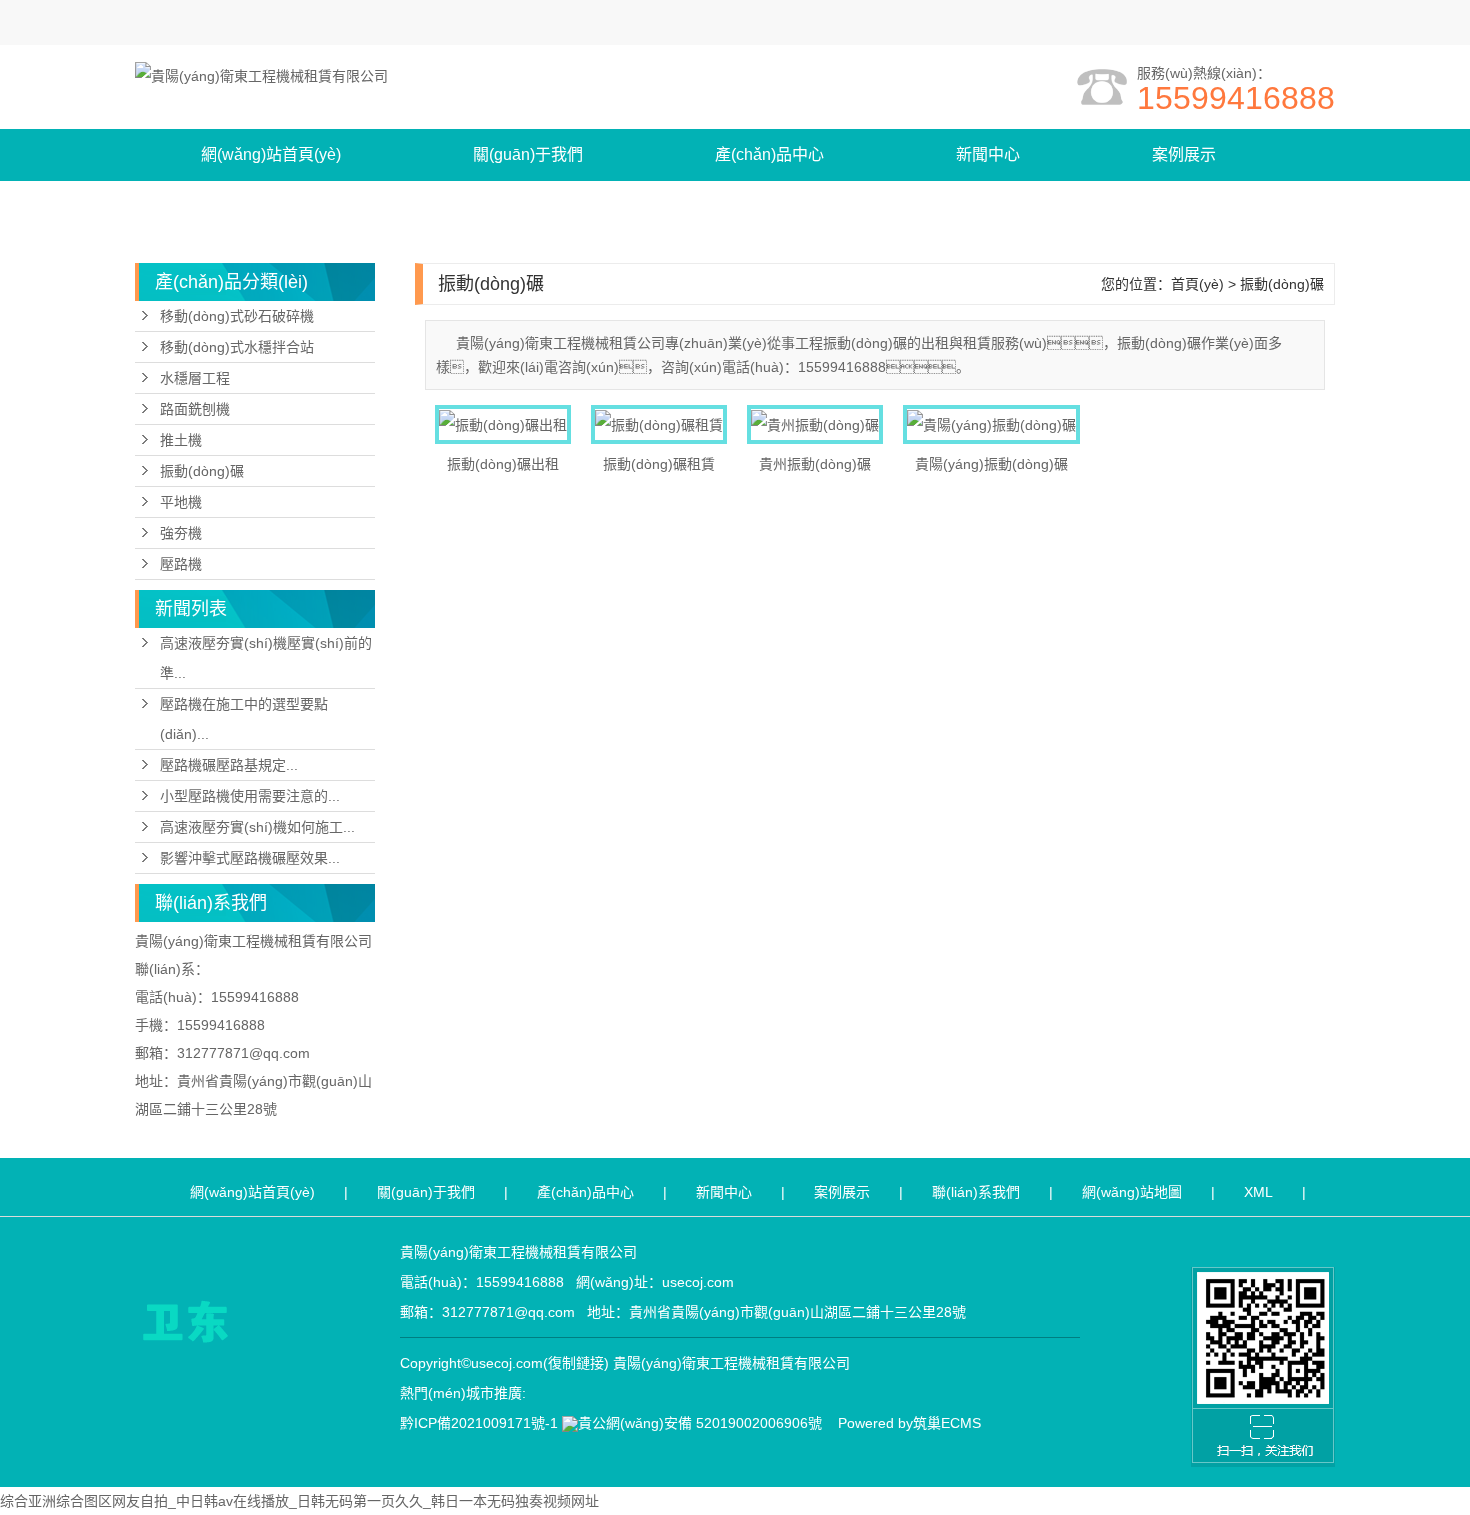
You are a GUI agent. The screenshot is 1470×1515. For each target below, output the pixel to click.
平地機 (181, 502)
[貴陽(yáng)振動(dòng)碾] (991, 424)
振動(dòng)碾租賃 (659, 464)
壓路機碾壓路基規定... (229, 765)
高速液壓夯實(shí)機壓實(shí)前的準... (266, 658)
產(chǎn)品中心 (769, 154)
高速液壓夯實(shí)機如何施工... (257, 827)
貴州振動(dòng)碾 (815, 464)
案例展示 (1184, 154)
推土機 (181, 440)
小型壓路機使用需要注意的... (250, 796)
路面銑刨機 (195, 409)
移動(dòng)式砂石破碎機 (237, 316)
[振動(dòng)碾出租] (503, 424)
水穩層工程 (195, 378)
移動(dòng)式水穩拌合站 (237, 347)
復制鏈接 (576, 1363)
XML (1258, 1192)
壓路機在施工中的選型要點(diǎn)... (244, 719)
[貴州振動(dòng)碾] (815, 424)
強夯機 (181, 533)
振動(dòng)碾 (202, 471)
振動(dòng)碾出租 (503, 464)
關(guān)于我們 (528, 154)
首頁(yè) (1197, 284)
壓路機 (181, 564)
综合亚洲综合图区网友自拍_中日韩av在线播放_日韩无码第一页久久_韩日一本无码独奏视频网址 (299, 1501)
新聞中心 (988, 154)
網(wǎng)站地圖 (1132, 1192)
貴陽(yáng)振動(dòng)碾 (991, 464)
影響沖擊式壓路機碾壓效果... (250, 858)
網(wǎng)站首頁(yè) (271, 154)
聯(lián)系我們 (251, 206)
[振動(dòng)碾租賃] (659, 424)
